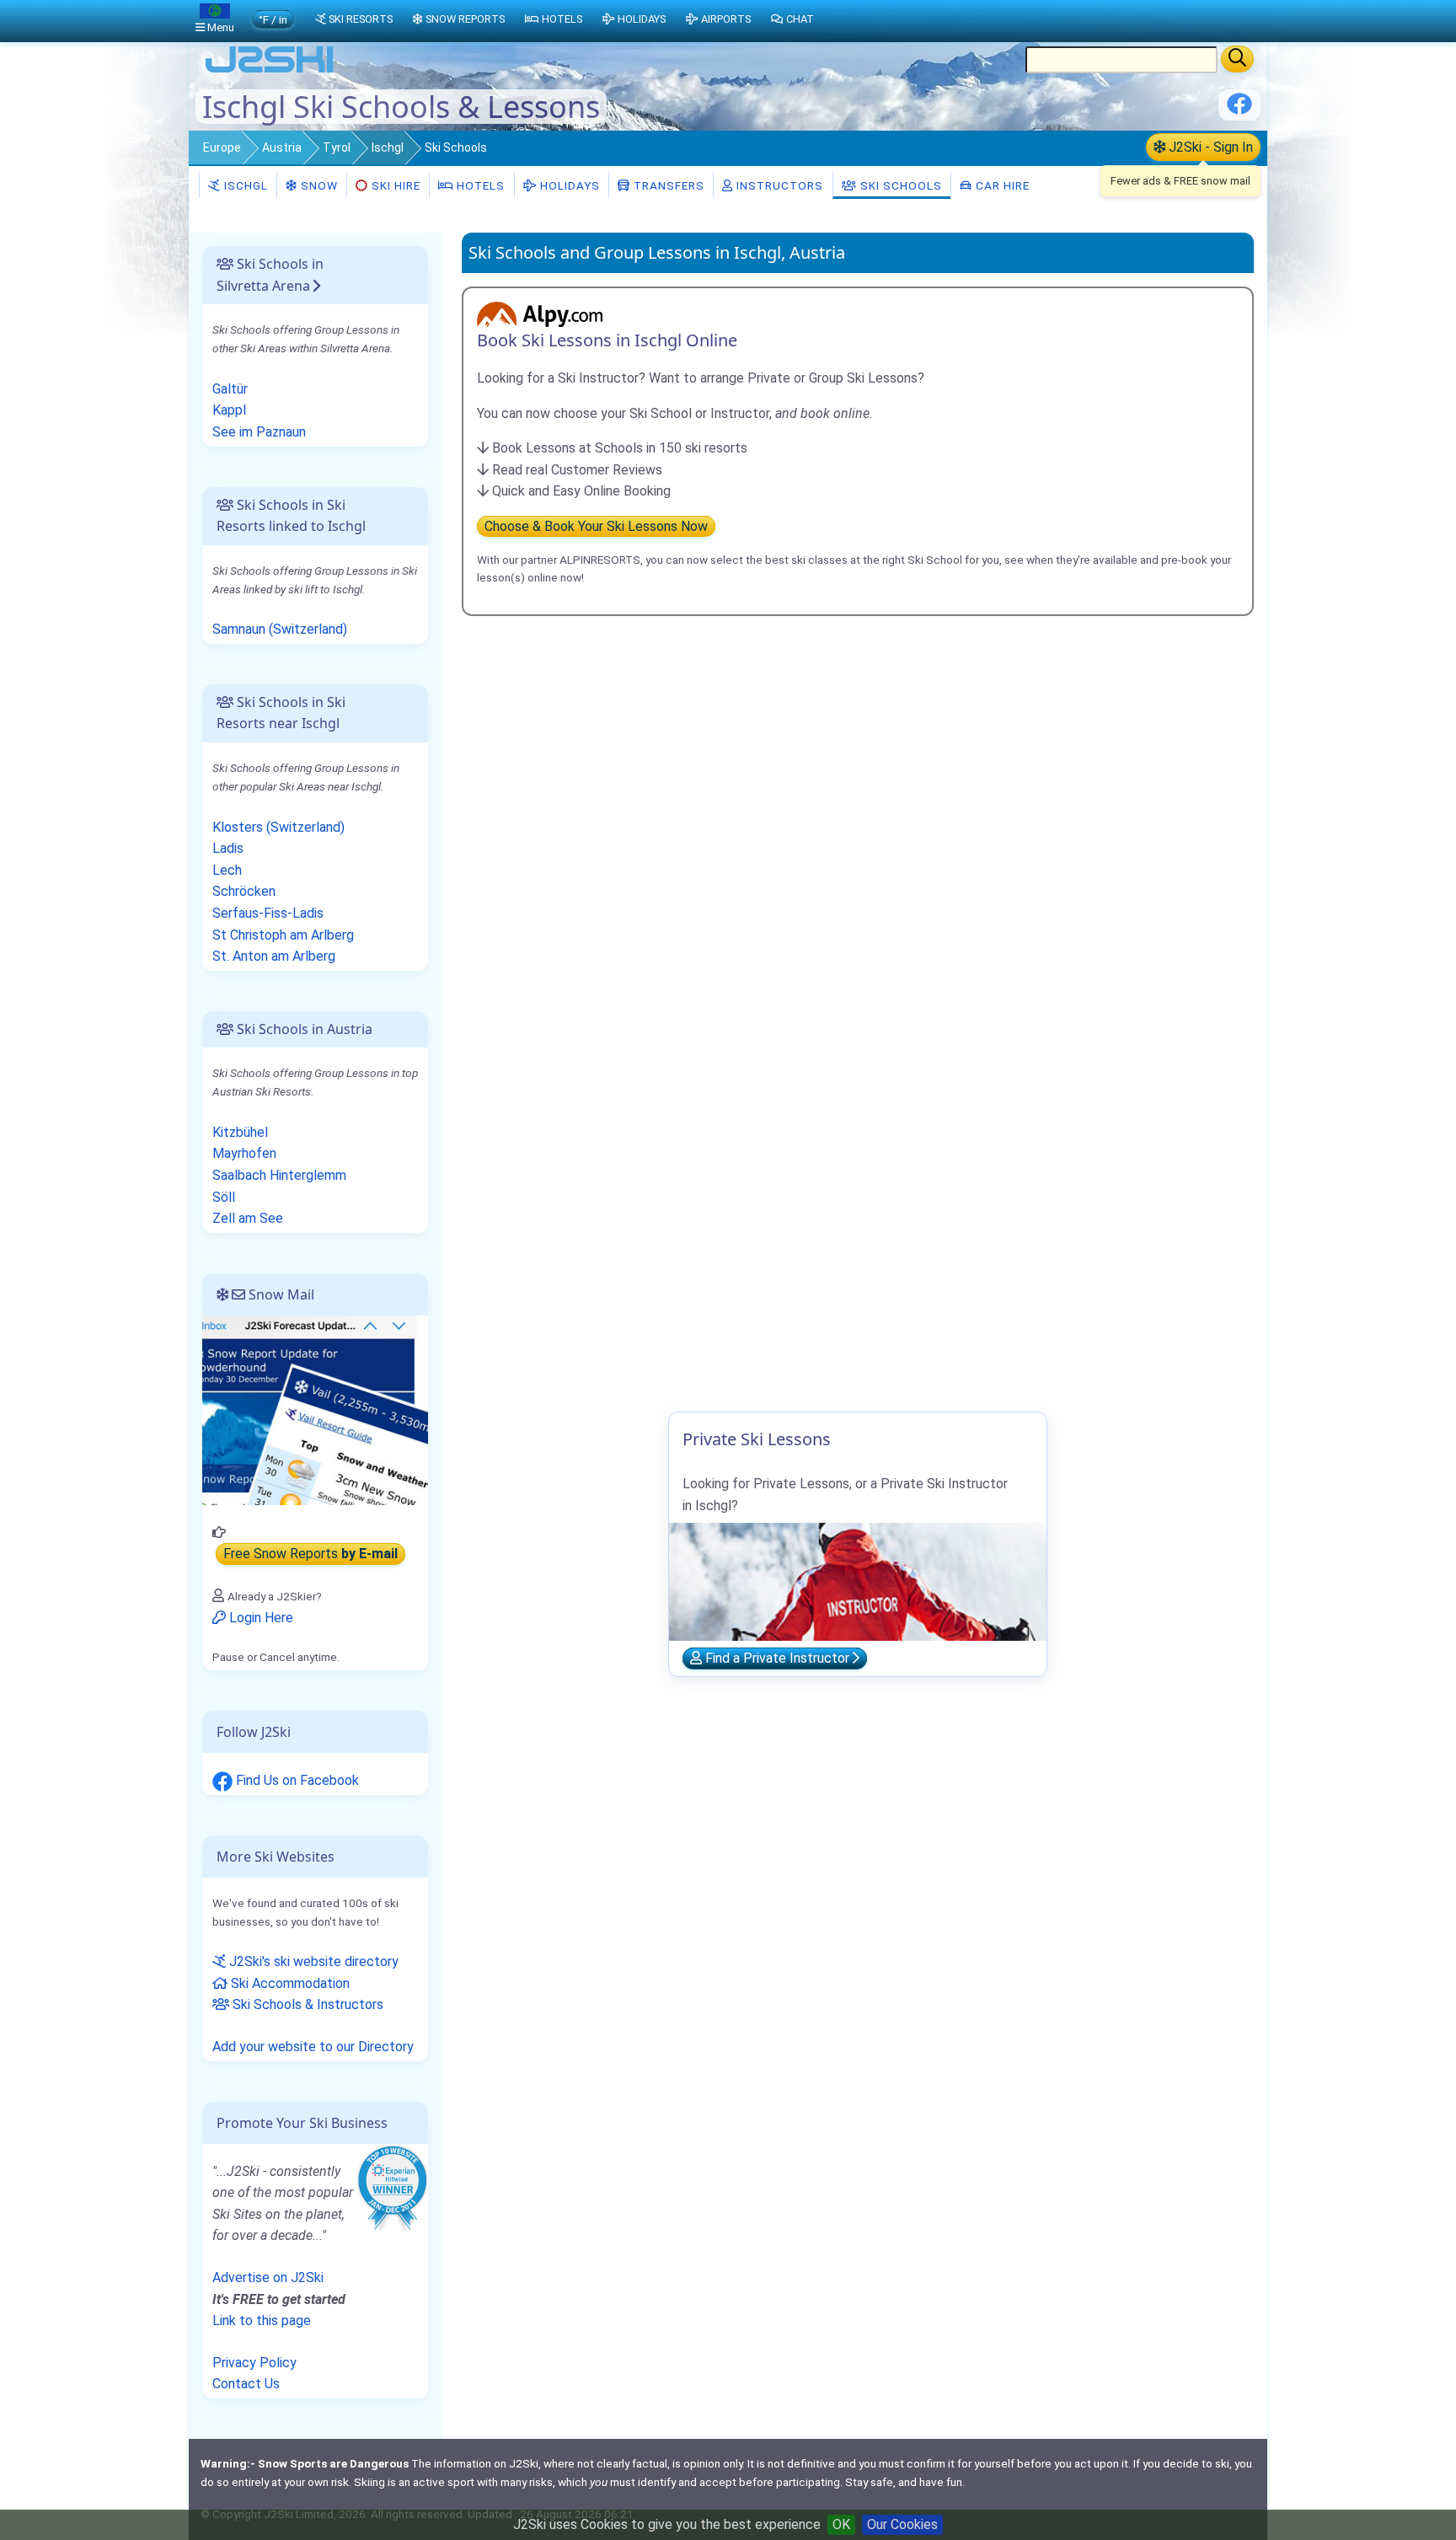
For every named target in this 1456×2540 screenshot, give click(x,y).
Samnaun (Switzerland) (280, 629)
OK (841, 2524)
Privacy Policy (254, 2363)
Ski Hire (396, 185)
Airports (726, 19)
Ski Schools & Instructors (306, 2004)
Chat (800, 19)
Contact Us (246, 2384)
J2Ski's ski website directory (312, 1961)
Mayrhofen (244, 1153)
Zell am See (248, 1218)
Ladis (228, 848)
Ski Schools (899, 185)
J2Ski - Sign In (1209, 147)
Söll (224, 1197)
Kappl (229, 410)
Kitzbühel (240, 1132)
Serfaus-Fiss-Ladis (268, 913)
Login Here (260, 1618)
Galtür (230, 389)
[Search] (1237, 59)
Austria (282, 147)
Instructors (778, 185)
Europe (222, 147)
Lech (227, 870)
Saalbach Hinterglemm (279, 1175)
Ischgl (388, 147)
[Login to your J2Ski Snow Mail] (315, 1409)
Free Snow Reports (310, 1554)
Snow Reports (465, 19)
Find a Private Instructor (777, 1658)
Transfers (667, 185)
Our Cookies (902, 2524)
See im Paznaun (259, 432)
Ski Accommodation (289, 1983)
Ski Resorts (361, 19)
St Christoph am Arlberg (283, 935)
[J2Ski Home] (270, 71)
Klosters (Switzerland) (278, 827)
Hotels (479, 185)
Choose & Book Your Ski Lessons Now (596, 526)
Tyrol (337, 147)
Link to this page (262, 2320)
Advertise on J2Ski (268, 2277)
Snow (318, 185)
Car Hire (1001, 185)
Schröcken (244, 891)
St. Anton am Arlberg (274, 956)
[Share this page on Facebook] (1239, 110)
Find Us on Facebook (296, 1780)
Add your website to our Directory (313, 2047)
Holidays (568, 185)
